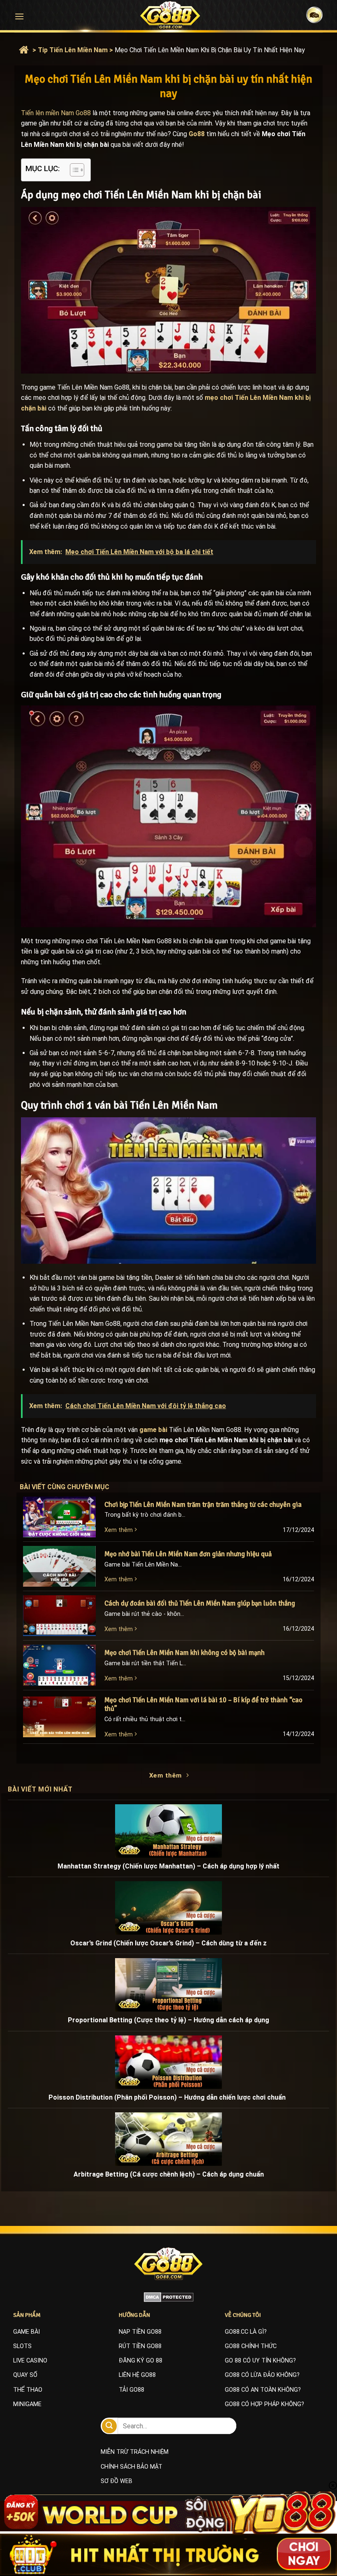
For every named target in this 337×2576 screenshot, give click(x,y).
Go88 (197, 134)
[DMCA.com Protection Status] (169, 2297)
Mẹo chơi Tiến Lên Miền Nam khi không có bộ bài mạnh (185, 1653)
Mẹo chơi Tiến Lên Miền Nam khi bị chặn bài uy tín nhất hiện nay (210, 50)
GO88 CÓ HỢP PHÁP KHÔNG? (264, 2404)
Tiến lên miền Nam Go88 (56, 113)
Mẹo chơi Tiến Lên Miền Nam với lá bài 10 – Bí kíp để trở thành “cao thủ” (203, 1705)
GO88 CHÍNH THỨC (251, 2346)
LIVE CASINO (30, 2361)
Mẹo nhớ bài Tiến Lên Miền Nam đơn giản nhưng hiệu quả (188, 1554)
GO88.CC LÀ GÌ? (246, 2332)
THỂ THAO (28, 2390)
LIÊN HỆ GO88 (137, 2375)
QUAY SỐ (25, 2375)
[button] (19, 16)
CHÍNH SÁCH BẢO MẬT (132, 2467)
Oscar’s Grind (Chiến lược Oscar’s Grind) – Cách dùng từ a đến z (168, 1943)
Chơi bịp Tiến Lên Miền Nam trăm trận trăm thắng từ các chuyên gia (204, 1505)
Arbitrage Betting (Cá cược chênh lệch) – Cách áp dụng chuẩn (169, 2174)
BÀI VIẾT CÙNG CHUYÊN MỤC (73, 1487)
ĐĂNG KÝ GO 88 (141, 2361)
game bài (153, 1430)
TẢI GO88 (132, 2390)
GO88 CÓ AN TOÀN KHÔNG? (263, 2390)
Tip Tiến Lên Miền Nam (73, 50)
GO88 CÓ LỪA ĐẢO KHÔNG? (262, 2375)
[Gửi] (109, 2426)
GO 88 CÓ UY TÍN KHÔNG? (260, 2361)
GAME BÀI (27, 2332)
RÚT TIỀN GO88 (140, 2346)
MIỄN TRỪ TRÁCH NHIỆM (135, 2452)
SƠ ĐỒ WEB (117, 2481)
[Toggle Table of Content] (73, 170)
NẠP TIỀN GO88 (140, 2332)
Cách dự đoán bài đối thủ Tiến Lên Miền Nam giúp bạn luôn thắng (200, 1603)
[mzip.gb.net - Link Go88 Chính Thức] (170, 15)
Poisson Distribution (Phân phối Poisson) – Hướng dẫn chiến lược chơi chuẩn (169, 2097)
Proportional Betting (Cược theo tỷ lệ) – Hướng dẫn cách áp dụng (168, 2020)
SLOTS (22, 2346)
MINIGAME (27, 2404)
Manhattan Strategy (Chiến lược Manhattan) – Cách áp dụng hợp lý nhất (168, 1866)
